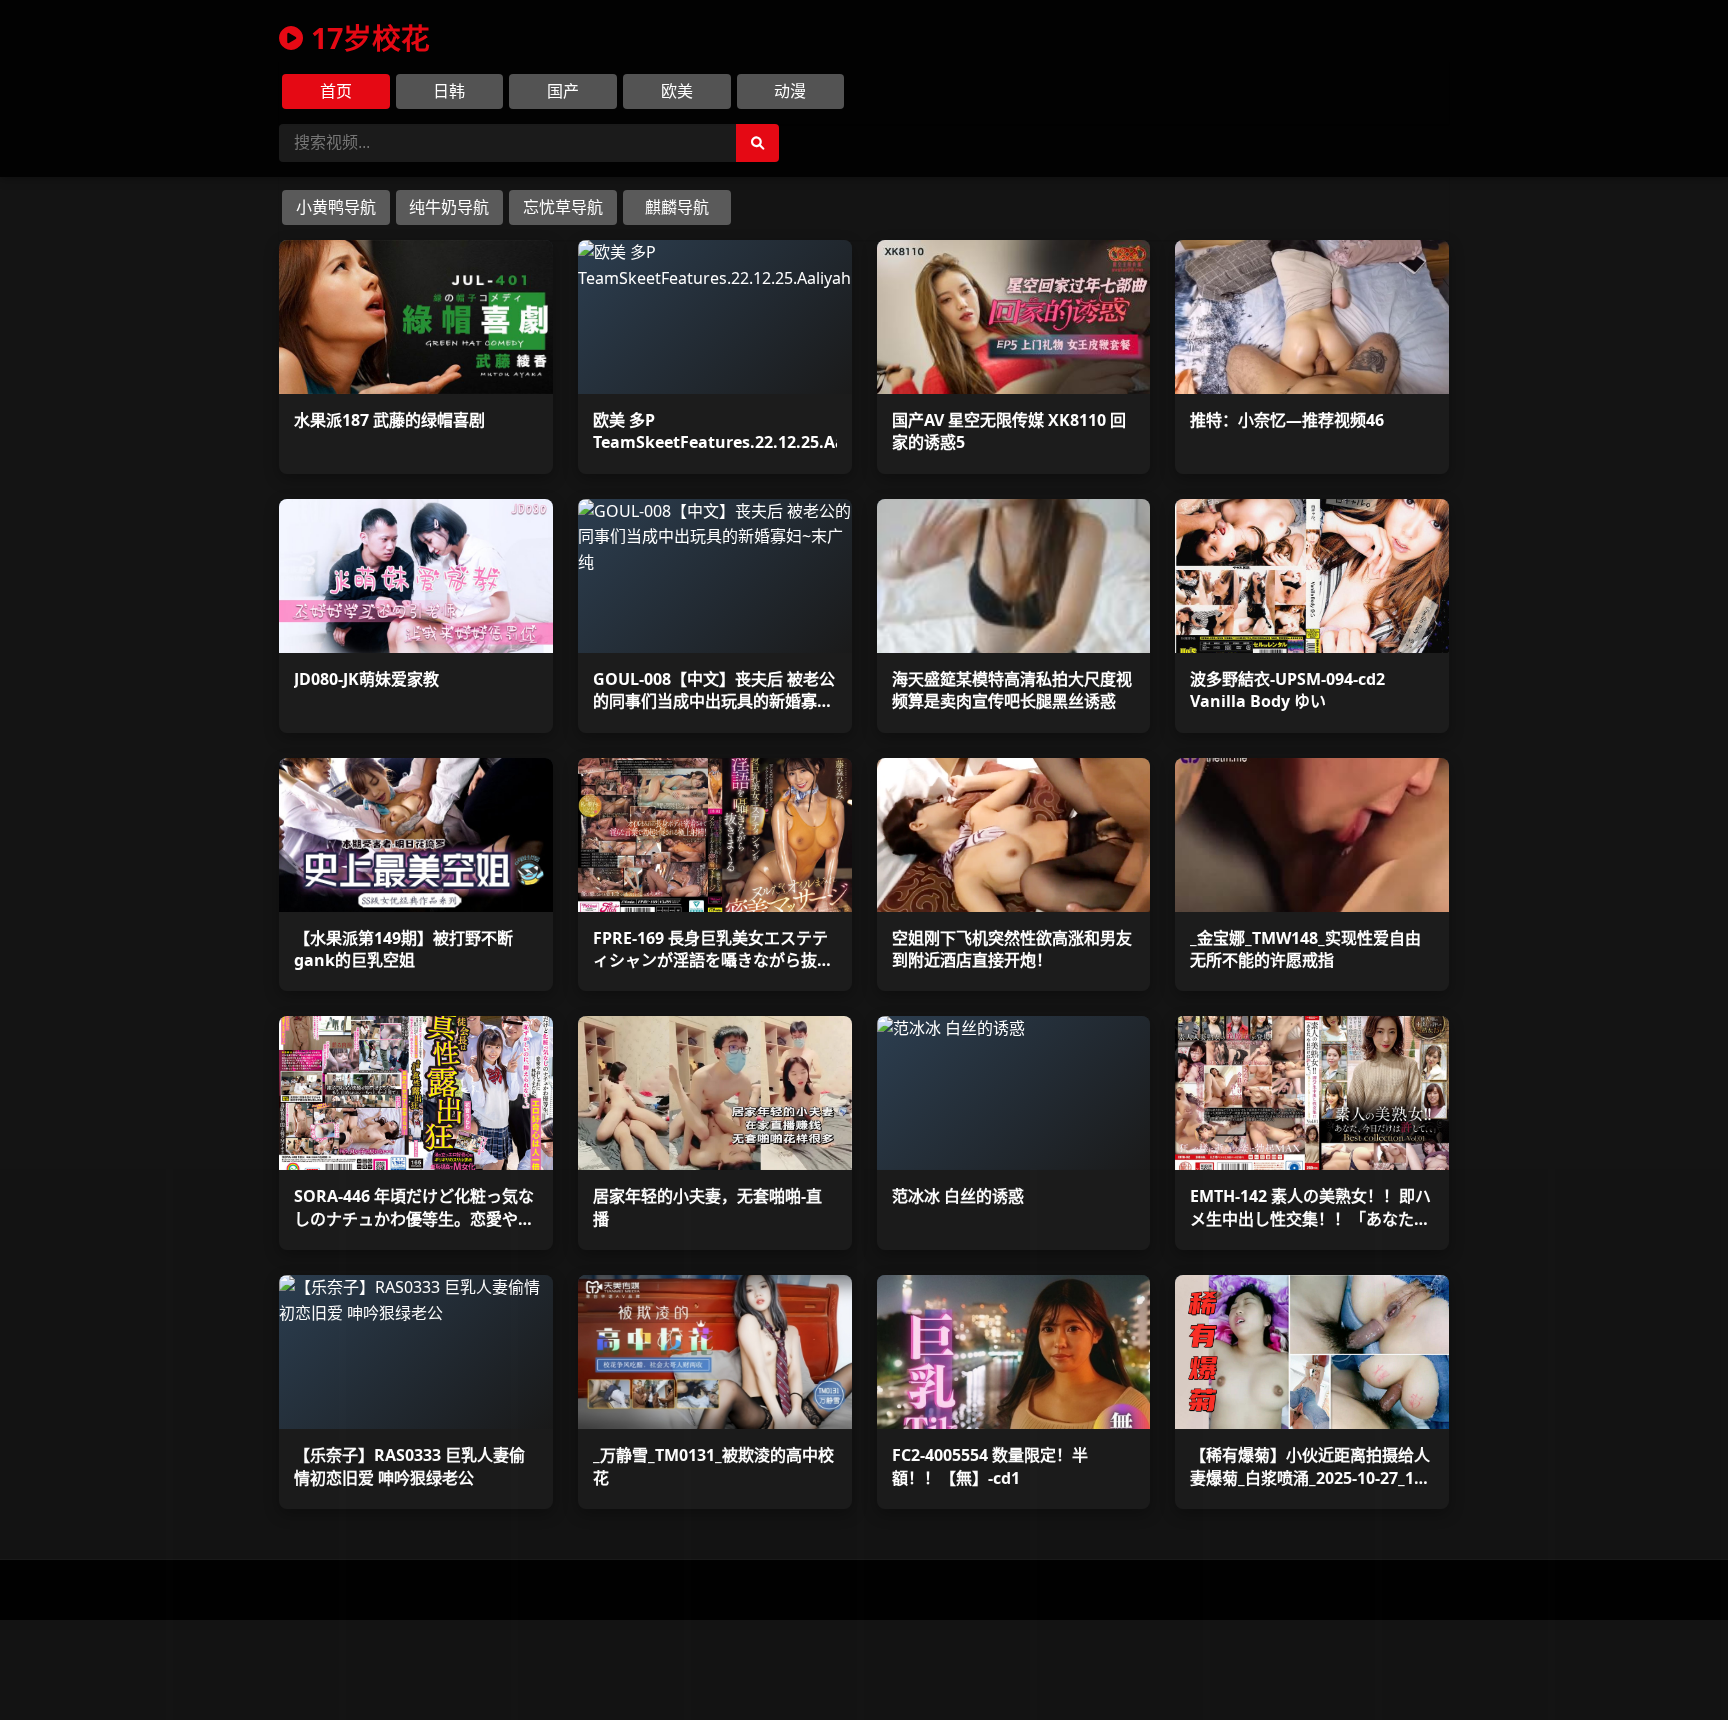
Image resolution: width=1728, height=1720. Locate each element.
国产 (563, 91)
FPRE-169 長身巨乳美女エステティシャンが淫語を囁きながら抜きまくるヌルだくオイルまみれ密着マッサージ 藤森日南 (713, 971)
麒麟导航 (677, 207)
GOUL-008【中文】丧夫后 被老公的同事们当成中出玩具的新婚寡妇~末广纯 (714, 701)
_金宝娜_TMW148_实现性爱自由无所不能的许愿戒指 (1305, 949)
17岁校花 (370, 37)
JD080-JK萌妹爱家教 (366, 679)
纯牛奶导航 (449, 207)
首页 (336, 91)
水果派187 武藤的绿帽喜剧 (389, 420)
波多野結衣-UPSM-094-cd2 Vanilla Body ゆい (1287, 690)
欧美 (677, 91)
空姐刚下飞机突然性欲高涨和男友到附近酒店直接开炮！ (1012, 949)
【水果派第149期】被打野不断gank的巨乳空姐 (403, 949)
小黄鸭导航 (336, 207)
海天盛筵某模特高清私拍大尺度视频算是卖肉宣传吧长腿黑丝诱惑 (1012, 690)
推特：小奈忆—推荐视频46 (1287, 420)
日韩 (449, 91)
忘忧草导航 (563, 207)
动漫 (790, 91)
